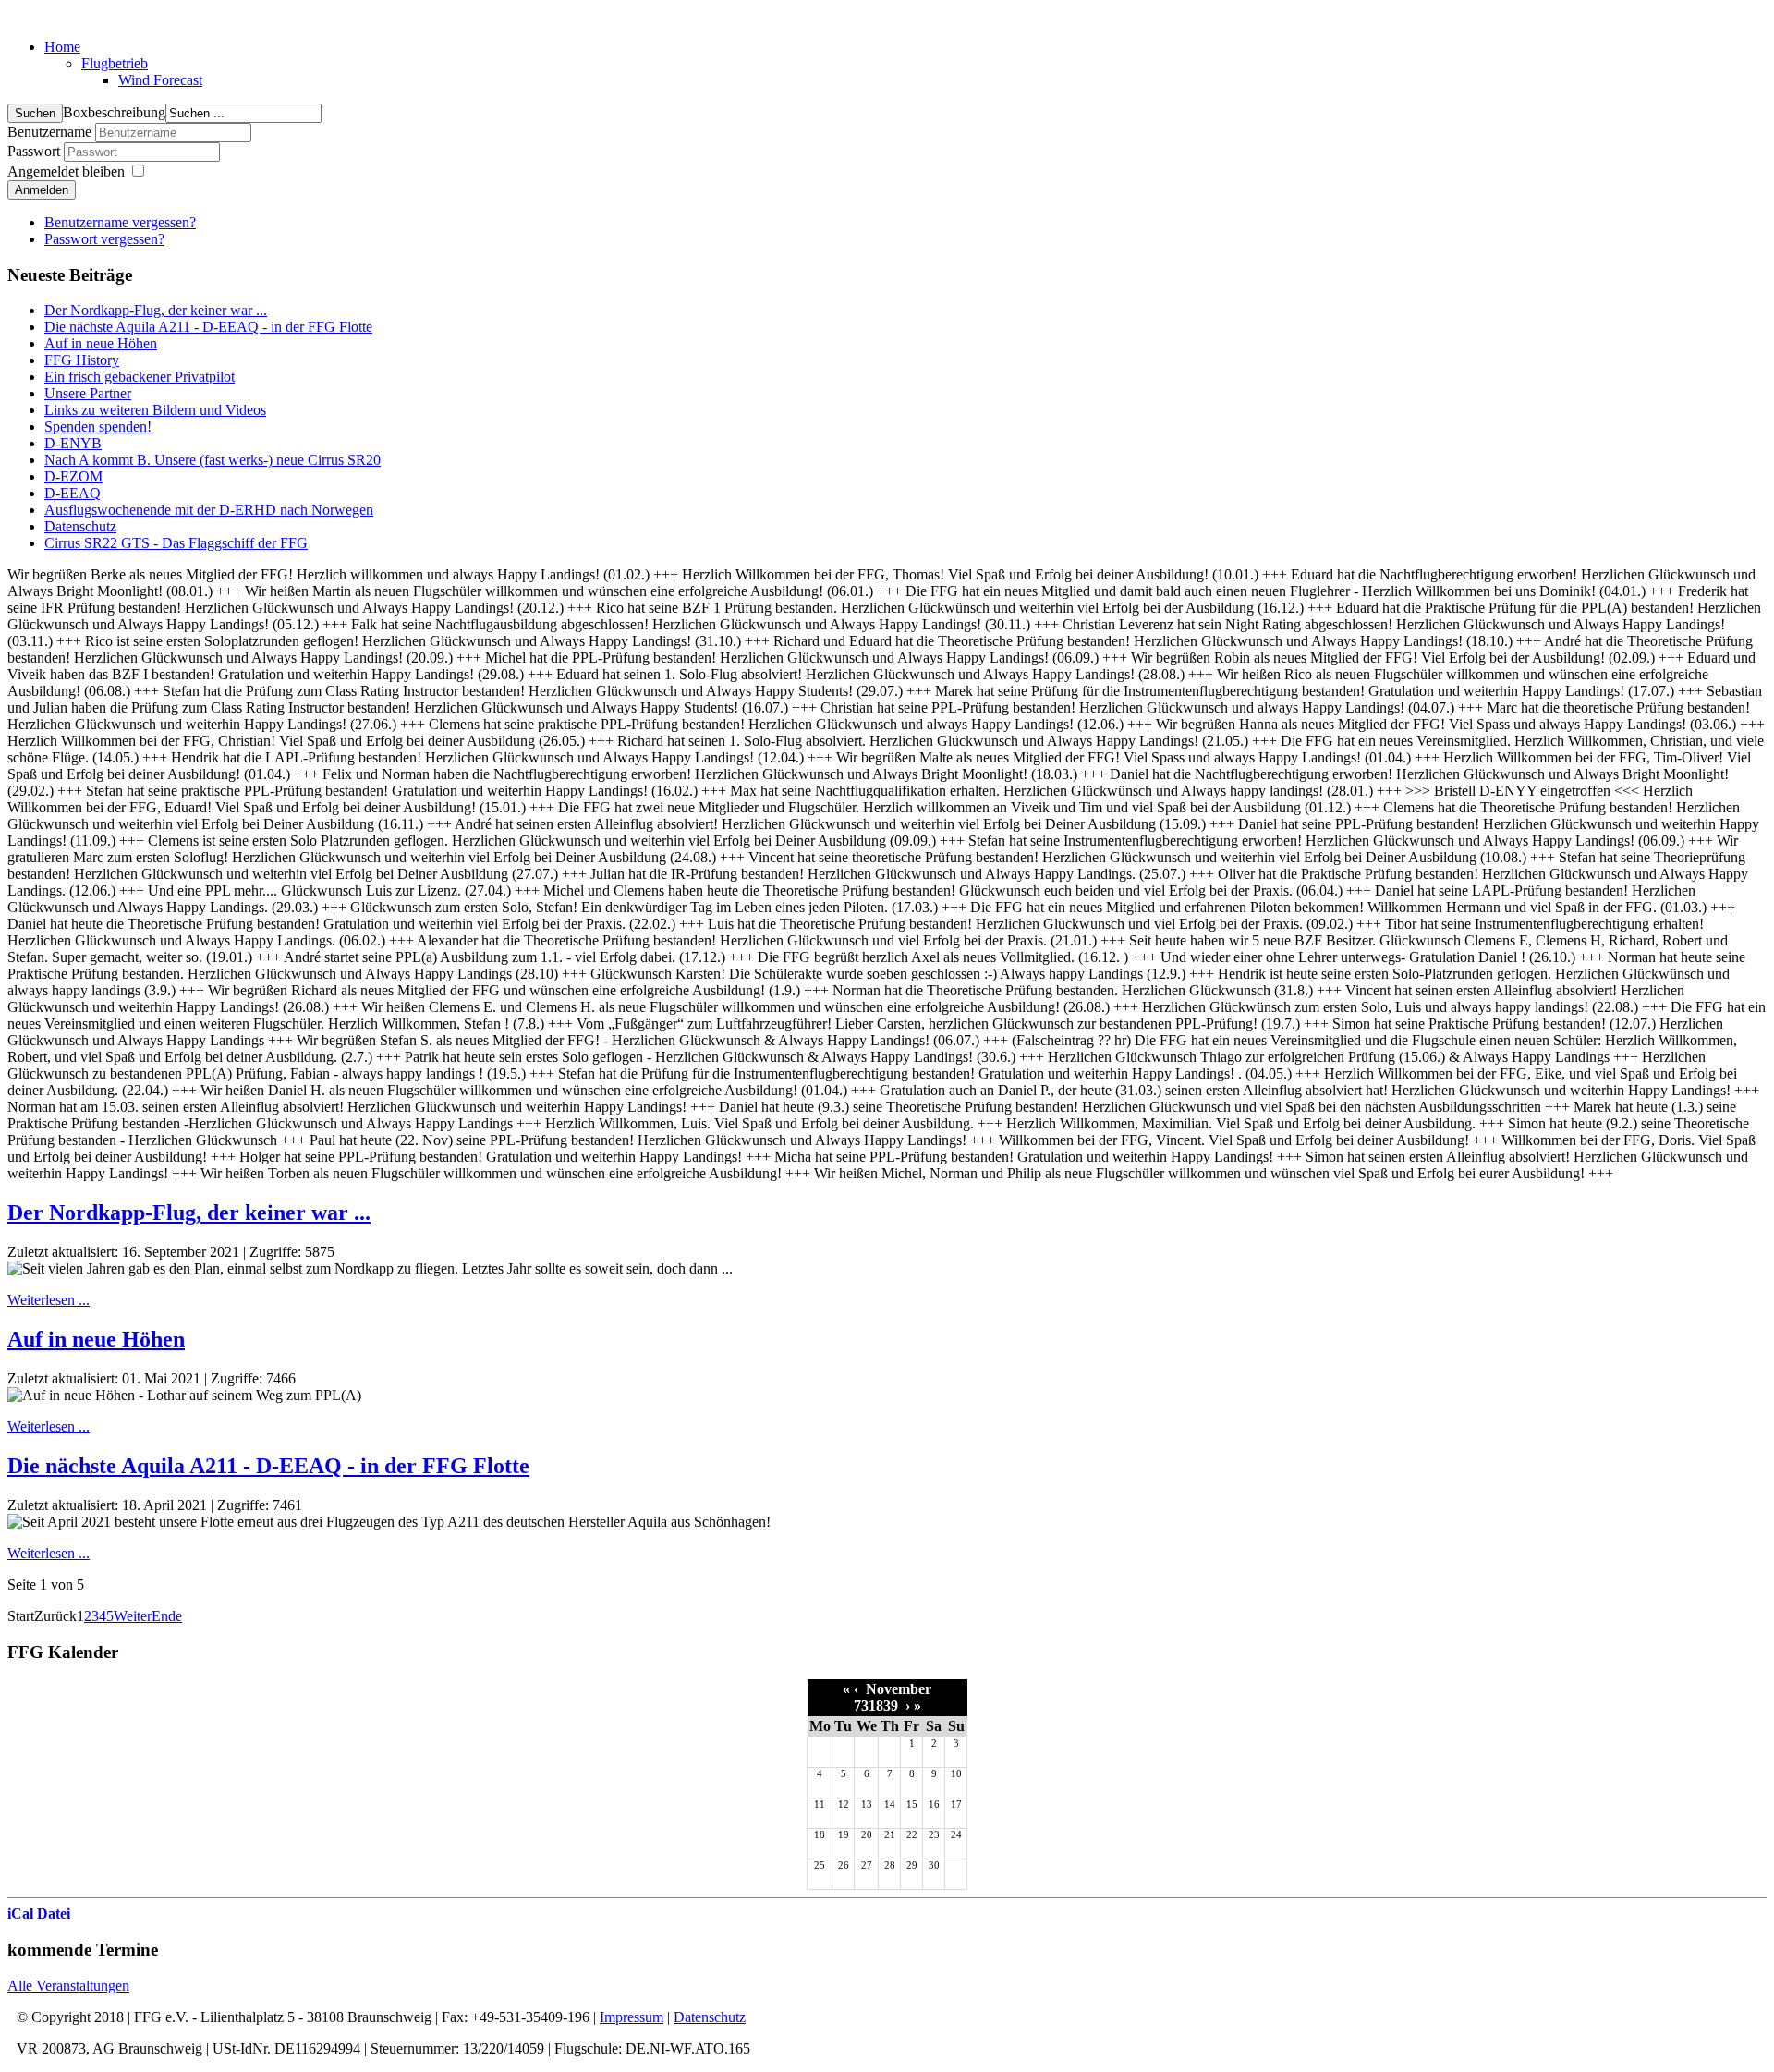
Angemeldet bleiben (66, 171)
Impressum (632, 2017)
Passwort (36, 151)
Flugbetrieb (115, 63)
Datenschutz (710, 2017)
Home (62, 47)
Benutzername (49, 132)
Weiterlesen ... (49, 1300)
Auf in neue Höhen (96, 1339)
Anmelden (42, 190)
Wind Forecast (160, 80)
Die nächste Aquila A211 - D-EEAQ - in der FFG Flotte (268, 1466)
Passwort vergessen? (104, 239)
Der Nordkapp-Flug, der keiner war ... (189, 1213)
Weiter (133, 1616)
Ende (167, 1616)
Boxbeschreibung (114, 112)
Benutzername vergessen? (120, 222)
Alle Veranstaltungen (68, 1986)
